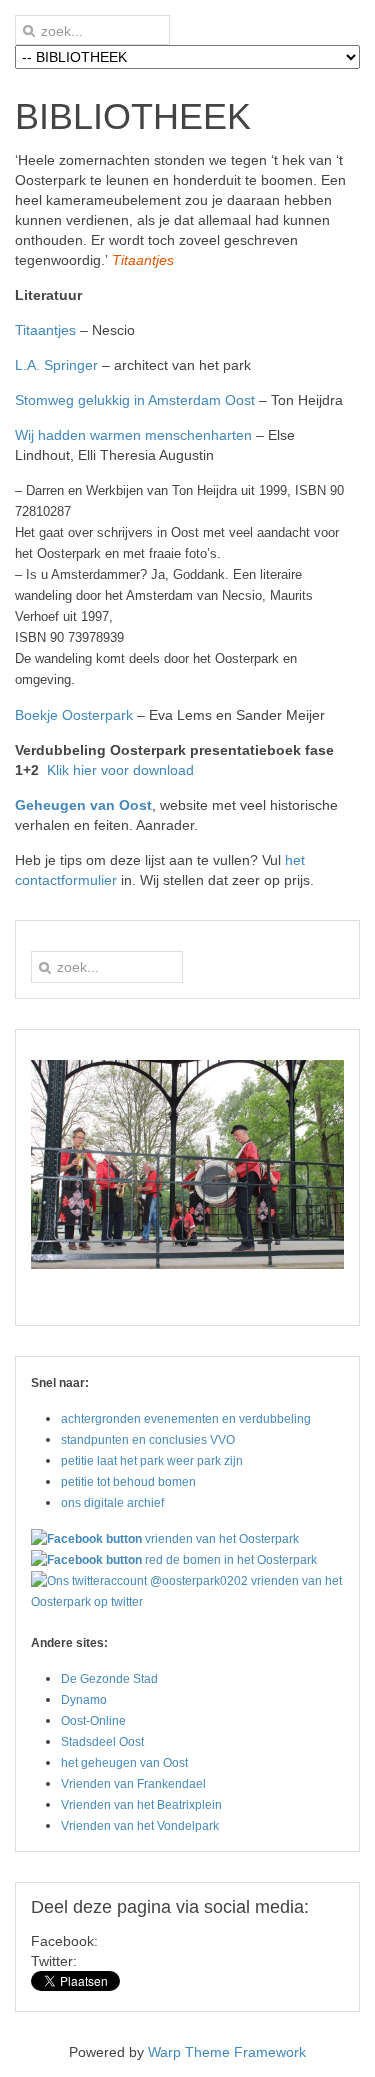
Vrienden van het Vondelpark (140, 1826)
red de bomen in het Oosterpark (231, 1560)
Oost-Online (93, 1721)
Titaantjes (45, 330)
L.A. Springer (56, 365)
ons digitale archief (112, 1503)
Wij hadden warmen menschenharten (133, 435)
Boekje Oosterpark (74, 715)
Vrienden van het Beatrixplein (141, 1805)
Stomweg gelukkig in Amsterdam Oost (135, 400)
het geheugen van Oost (124, 1763)
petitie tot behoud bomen (128, 1482)
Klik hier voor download (120, 770)
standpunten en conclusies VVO (148, 1440)
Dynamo (84, 1700)
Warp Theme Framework (227, 2052)
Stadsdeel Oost (102, 1742)
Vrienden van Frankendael (133, 1784)
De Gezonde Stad (109, 1679)
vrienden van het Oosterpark (222, 1539)
